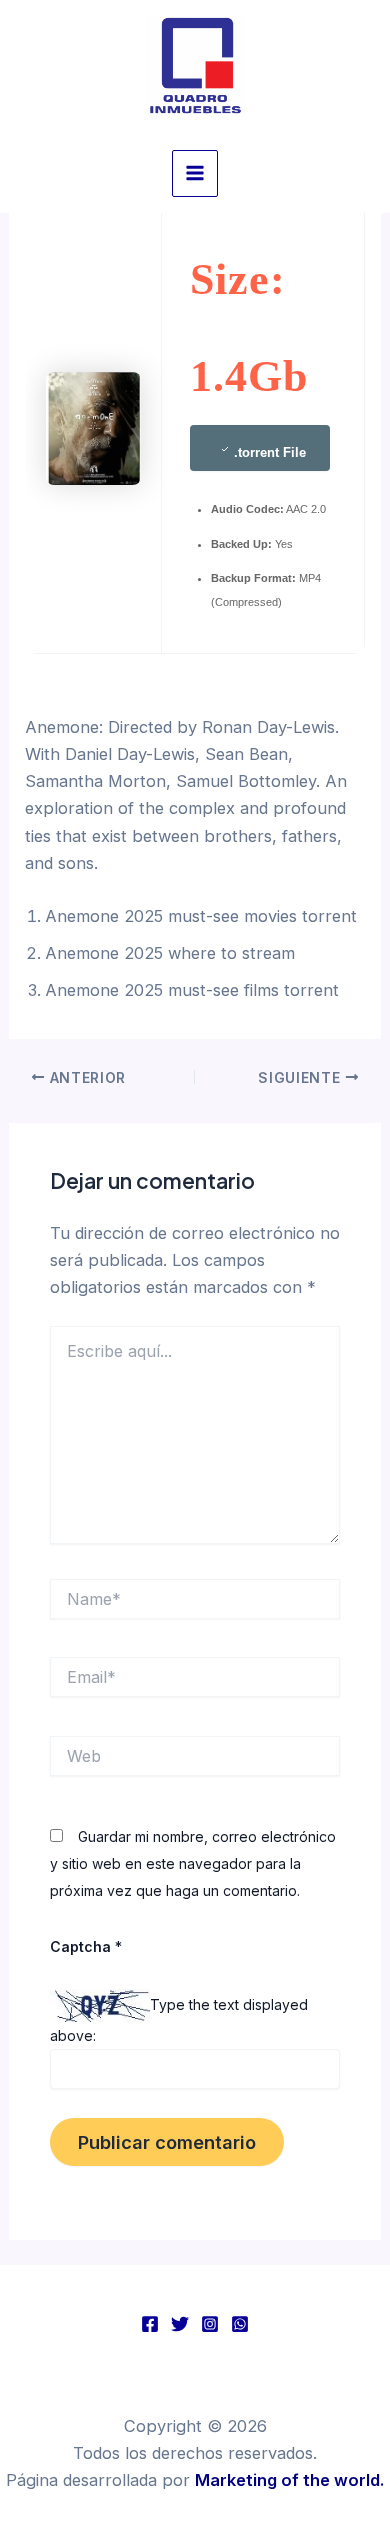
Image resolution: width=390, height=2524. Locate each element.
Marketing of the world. (289, 2480)
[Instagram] (210, 2324)
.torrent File (270, 452)
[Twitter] (180, 2324)
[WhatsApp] (240, 2324)
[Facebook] (150, 2324)
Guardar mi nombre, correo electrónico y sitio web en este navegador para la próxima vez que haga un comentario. (193, 1863)
